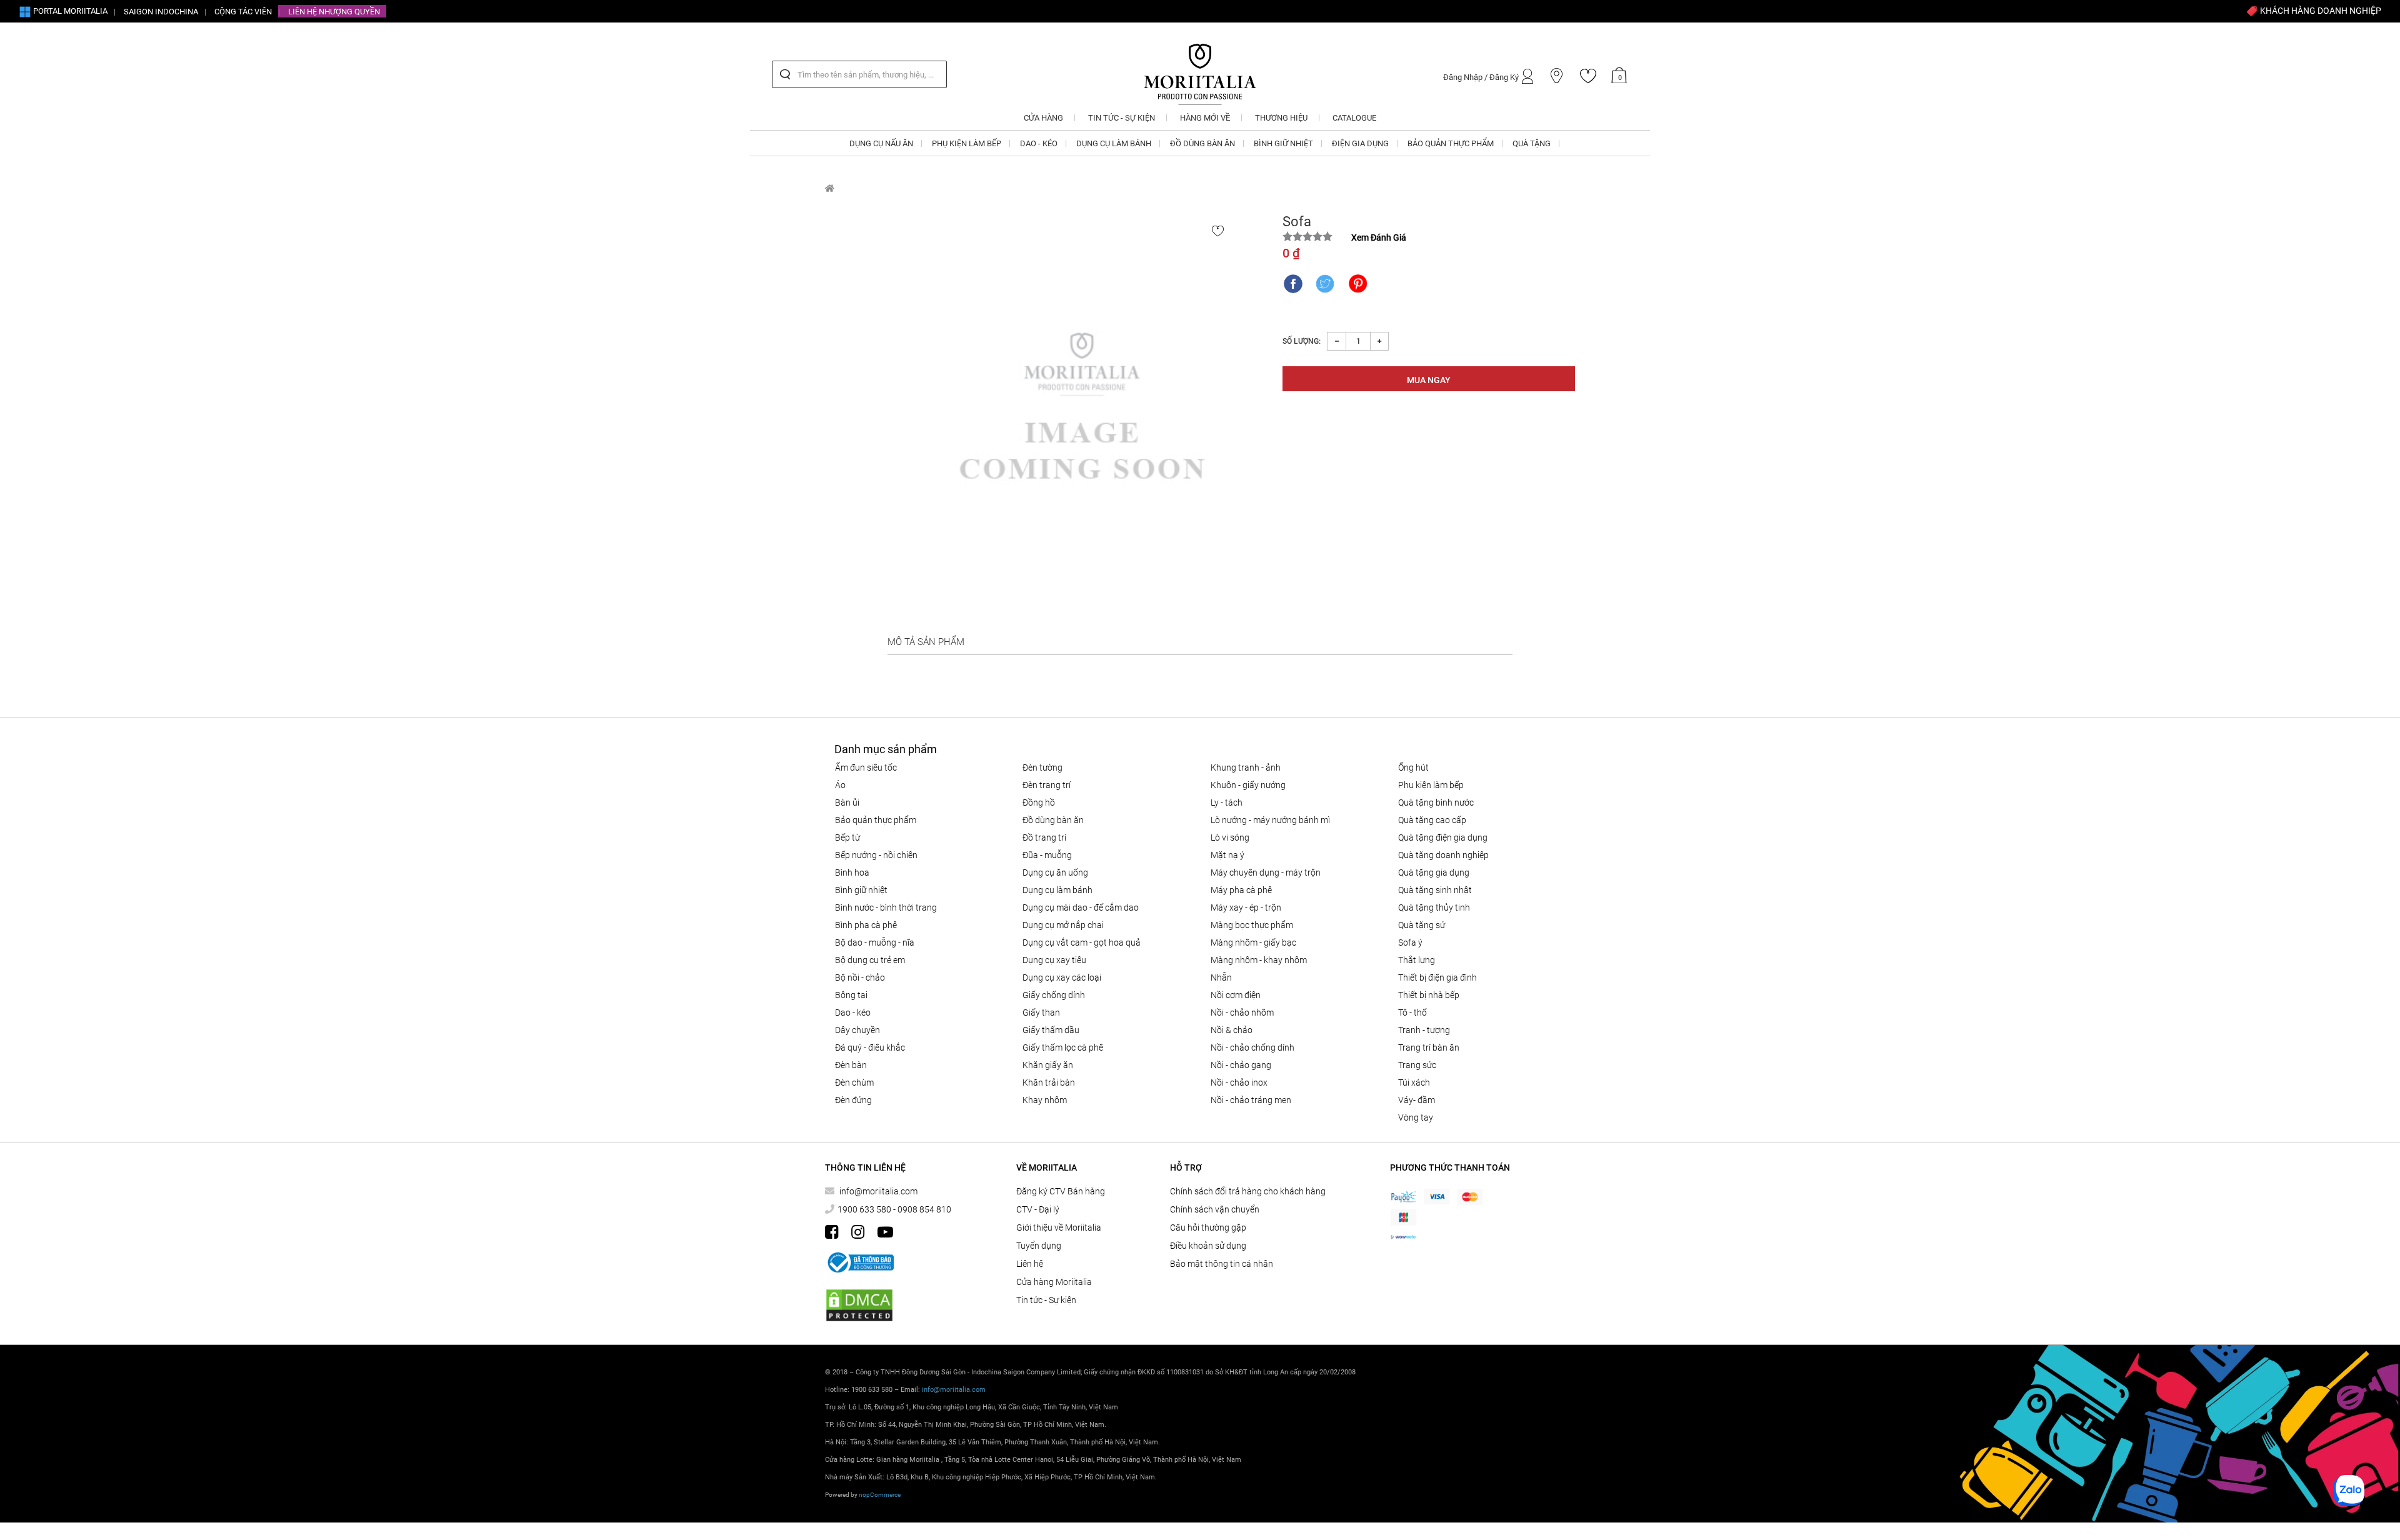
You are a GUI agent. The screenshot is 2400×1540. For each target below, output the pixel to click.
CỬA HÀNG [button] (1043, 118)
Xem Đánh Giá (1379, 237)
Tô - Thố (1412, 1012)
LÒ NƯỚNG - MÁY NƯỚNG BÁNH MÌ (1270, 820)
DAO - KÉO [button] (1039, 143)
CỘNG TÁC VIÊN (243, 12)
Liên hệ (1030, 1264)
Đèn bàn (851, 1065)
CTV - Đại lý (1038, 1209)
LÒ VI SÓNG (1230, 837)
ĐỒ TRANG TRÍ (1044, 837)
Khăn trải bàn (1049, 1082)
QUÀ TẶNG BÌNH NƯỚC (1436, 802)
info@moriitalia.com (878, 1191)
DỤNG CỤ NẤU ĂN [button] (881, 143)
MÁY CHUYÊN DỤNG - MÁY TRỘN (1266, 872)
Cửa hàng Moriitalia (1054, 1282)
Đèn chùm (854, 1082)
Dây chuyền (857, 1030)
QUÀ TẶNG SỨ (1422, 925)
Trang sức (1417, 1065)
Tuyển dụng (1039, 1246)
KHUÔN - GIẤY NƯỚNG (1248, 785)
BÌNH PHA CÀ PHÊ (866, 925)
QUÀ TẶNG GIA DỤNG (1434, 872)
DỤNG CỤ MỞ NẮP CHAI (1063, 925)
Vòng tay (1416, 1117)
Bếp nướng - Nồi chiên (876, 855)
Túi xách (1414, 1082)
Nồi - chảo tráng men (1251, 1100)
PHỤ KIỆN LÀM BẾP (1431, 785)
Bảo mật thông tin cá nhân (1222, 1264)
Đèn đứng (853, 1100)
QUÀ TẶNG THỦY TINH (1434, 907)
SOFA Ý (1410, 942)
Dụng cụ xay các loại (1062, 977)
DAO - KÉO (853, 1012)
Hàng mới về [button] (1205, 118)
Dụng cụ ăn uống (1055, 872)
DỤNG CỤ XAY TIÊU (1054, 960)
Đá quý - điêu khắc (870, 1047)
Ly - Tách (1227, 802)
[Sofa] (1082, 420)
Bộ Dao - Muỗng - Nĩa (875, 942)
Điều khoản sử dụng (1208, 1246)
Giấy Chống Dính (1054, 995)
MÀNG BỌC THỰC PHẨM (1252, 925)
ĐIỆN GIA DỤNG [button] (1360, 143)
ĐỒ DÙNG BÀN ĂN (1053, 820)
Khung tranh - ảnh (1246, 767)
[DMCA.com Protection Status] (859, 1305)
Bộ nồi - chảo (860, 977)
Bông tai (851, 995)
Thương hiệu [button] (1281, 118)
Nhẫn (1221, 977)
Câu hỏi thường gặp (1208, 1227)
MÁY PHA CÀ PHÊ (1241, 890)
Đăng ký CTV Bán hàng (1061, 1191)
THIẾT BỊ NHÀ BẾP (1429, 995)
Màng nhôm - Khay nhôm (1259, 960)
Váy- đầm (1417, 1100)
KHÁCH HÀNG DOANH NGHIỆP (2320, 11)
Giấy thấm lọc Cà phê (1063, 1047)
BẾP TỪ (847, 837)
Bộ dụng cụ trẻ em (870, 960)
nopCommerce (880, 1495)
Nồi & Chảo (1232, 1030)
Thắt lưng (1417, 960)
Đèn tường (1042, 767)
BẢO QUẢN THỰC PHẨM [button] (1451, 143)
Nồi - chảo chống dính (1252, 1047)
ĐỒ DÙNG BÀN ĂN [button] (1202, 143)
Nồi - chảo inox (1239, 1082)
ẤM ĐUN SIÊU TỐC (866, 767)
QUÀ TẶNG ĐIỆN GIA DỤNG (1443, 837)
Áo (840, 785)
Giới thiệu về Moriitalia (1059, 1227)
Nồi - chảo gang (1241, 1065)
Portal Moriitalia (69, 11)
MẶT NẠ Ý (1227, 855)
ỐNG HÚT (1413, 767)
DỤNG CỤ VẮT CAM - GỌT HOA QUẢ (1082, 942)
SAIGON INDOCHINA (161, 12)
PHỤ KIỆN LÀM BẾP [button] (967, 143)
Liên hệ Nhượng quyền (334, 12)
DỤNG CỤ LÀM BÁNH (1057, 890)
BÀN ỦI (847, 802)
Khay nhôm (1045, 1100)
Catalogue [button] (1354, 118)
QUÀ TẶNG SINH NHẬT (1435, 890)
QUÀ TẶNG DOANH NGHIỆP (1443, 855)
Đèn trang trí (1047, 785)
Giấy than (1041, 1012)
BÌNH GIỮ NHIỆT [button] (1283, 143)
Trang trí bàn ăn (1429, 1047)
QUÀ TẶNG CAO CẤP (1432, 820)
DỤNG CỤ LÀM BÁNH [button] (1114, 143)
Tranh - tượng (1424, 1030)
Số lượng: (1302, 341)
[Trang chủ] (830, 188)
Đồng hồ (1039, 802)
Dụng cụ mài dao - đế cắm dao (1081, 907)
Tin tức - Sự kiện (1046, 1300)
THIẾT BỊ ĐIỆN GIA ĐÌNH (1437, 977)
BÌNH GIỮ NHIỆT (861, 890)
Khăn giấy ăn (1048, 1065)
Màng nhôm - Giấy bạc (1253, 942)
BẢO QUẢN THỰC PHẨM (876, 820)
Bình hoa (852, 872)
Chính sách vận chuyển (1215, 1209)
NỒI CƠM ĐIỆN (1236, 995)
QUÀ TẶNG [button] (1532, 143)
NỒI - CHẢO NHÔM (1242, 1012)
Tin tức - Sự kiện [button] (1122, 118)
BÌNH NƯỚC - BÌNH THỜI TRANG (886, 907)
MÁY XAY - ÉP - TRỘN (1246, 907)
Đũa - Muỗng (1047, 855)
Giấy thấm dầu (1051, 1030)
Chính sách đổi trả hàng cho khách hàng (1248, 1191)
